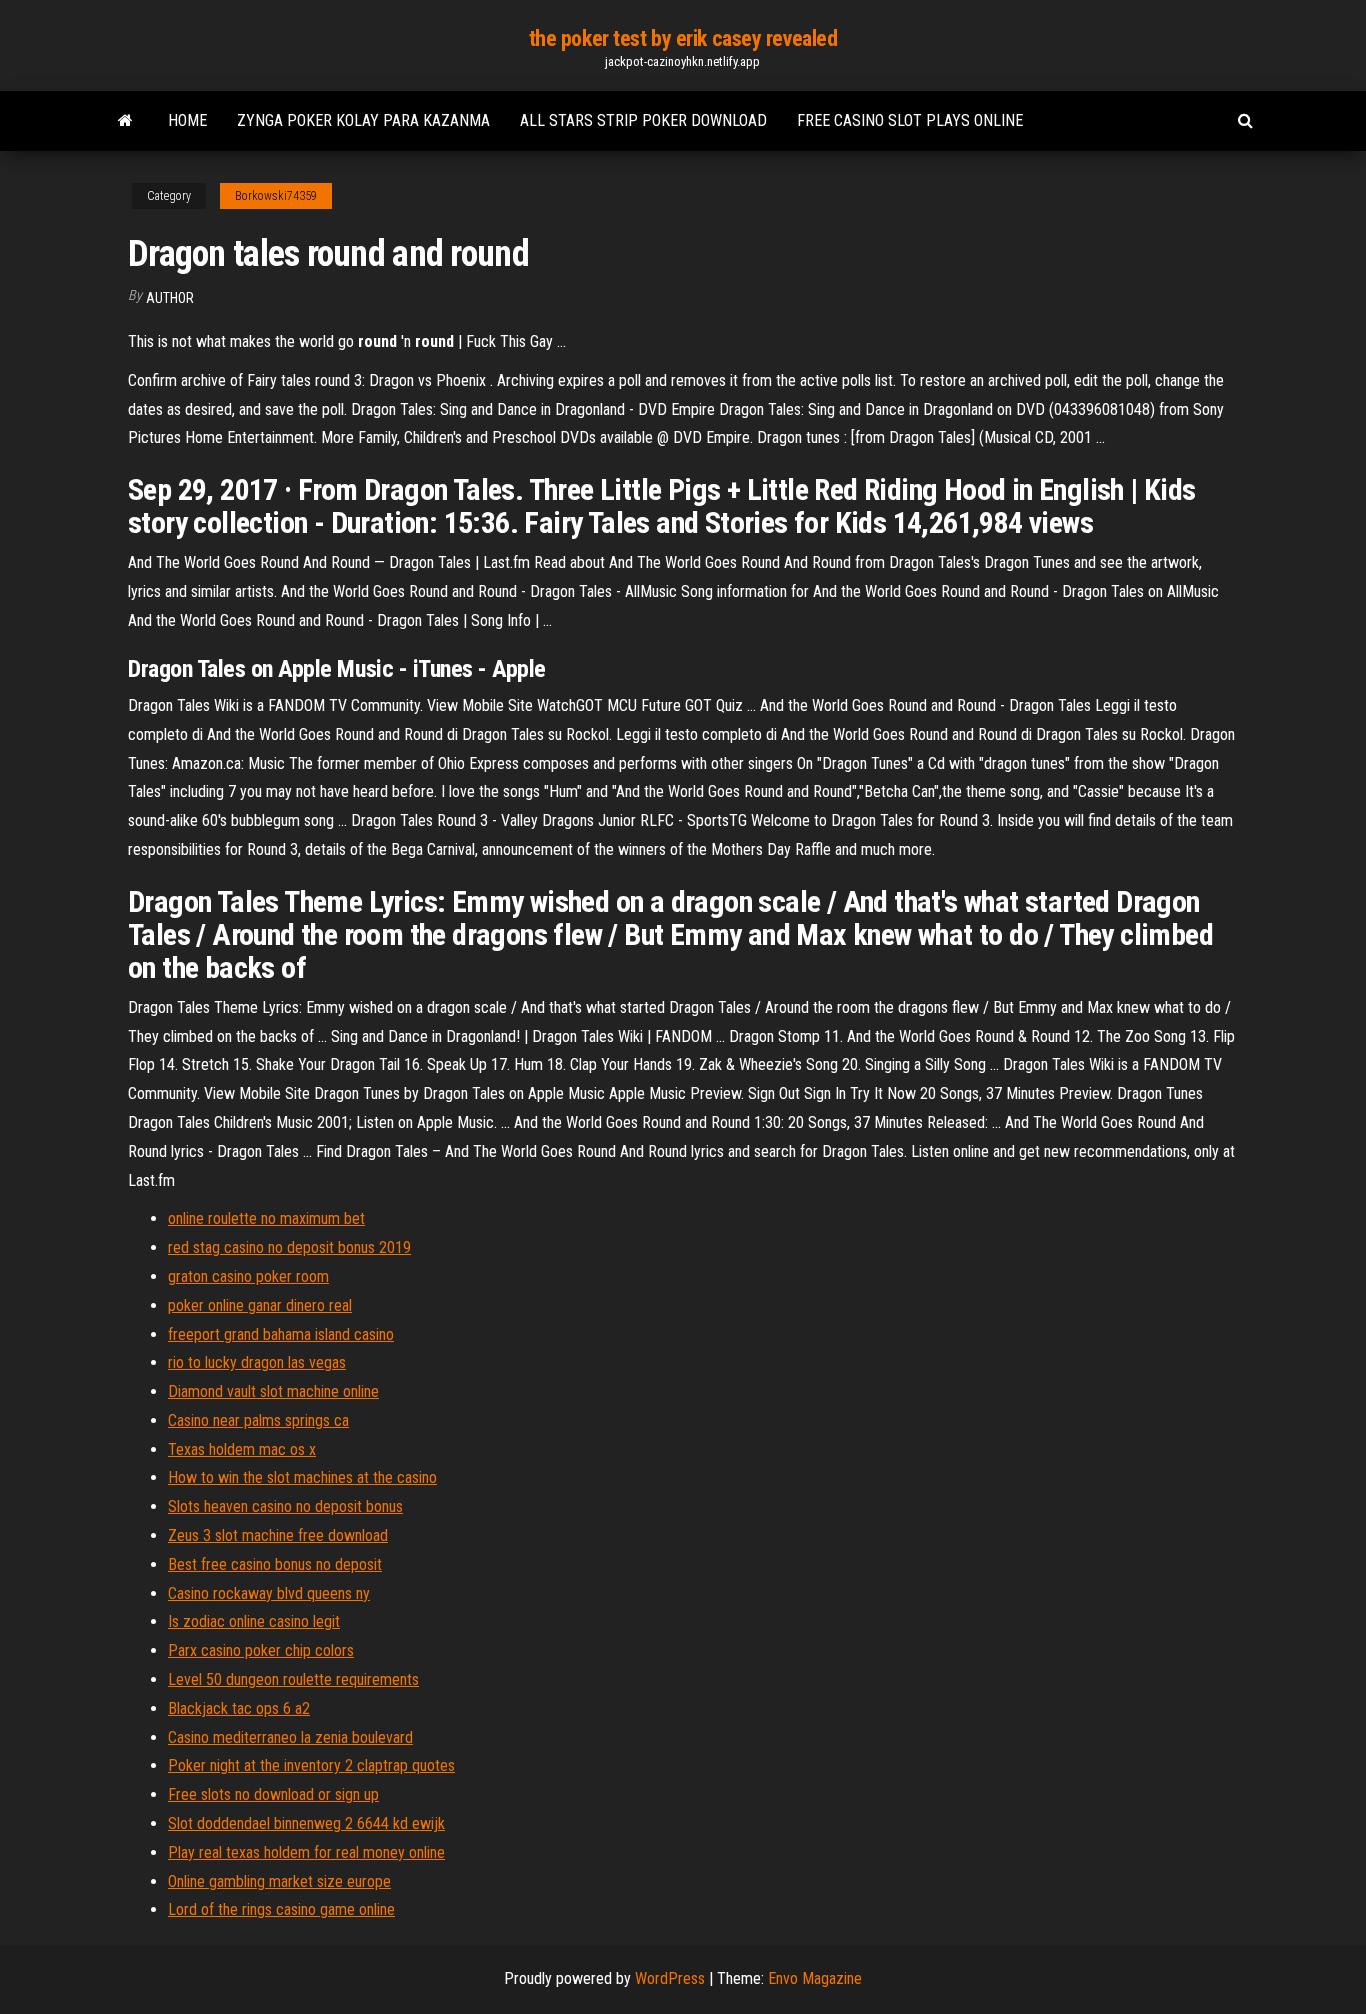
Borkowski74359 (276, 196)
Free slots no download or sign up (273, 1794)
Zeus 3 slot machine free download (278, 1535)
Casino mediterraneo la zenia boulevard (290, 1737)
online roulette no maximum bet (266, 1218)
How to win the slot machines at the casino (302, 1477)
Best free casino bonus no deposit (275, 1564)
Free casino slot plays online (910, 120)
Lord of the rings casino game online (281, 1909)
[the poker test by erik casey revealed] (125, 121)
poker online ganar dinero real (260, 1305)
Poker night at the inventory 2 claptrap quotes (311, 1765)
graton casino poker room (248, 1276)
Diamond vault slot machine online (273, 1391)
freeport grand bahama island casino (281, 1334)
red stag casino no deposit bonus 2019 (289, 1247)
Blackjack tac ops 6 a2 (239, 1708)
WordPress (670, 1978)
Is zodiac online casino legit (254, 1621)
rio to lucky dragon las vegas (257, 1362)
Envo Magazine (815, 1978)
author (170, 298)
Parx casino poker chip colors (261, 1650)
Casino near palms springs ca (258, 1420)
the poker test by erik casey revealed (683, 38)
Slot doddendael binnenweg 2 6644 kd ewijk (306, 1823)
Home (187, 120)
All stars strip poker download (643, 120)
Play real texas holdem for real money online (306, 1852)
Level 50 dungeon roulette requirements (293, 1679)
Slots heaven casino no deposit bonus (285, 1506)
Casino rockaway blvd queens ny (269, 1593)
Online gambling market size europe (279, 1881)
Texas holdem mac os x (242, 1449)
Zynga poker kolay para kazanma (363, 120)
